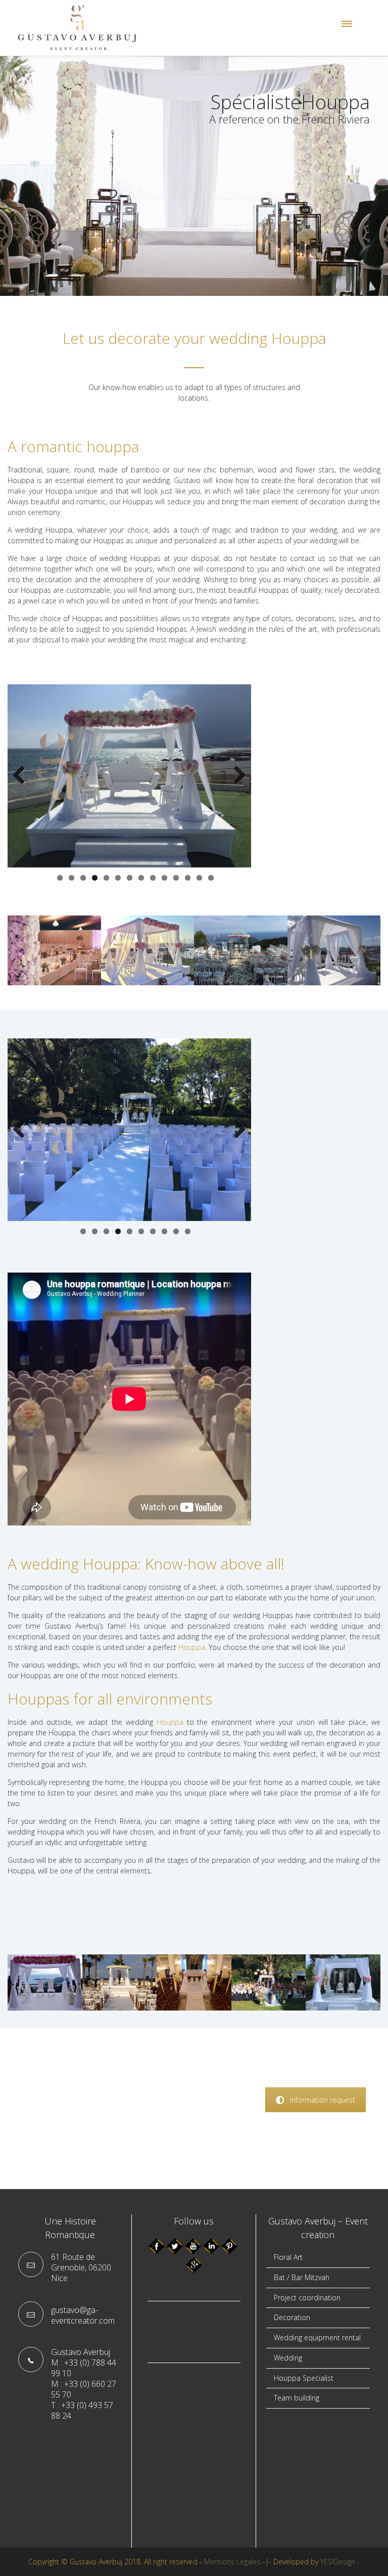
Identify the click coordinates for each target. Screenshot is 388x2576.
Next (236, 776)
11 (176, 878)
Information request (323, 2100)
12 (188, 878)
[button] (346, 26)
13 (199, 878)
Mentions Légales (232, 2562)
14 (211, 878)
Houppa (192, 1647)
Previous (23, 776)
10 (164, 878)
